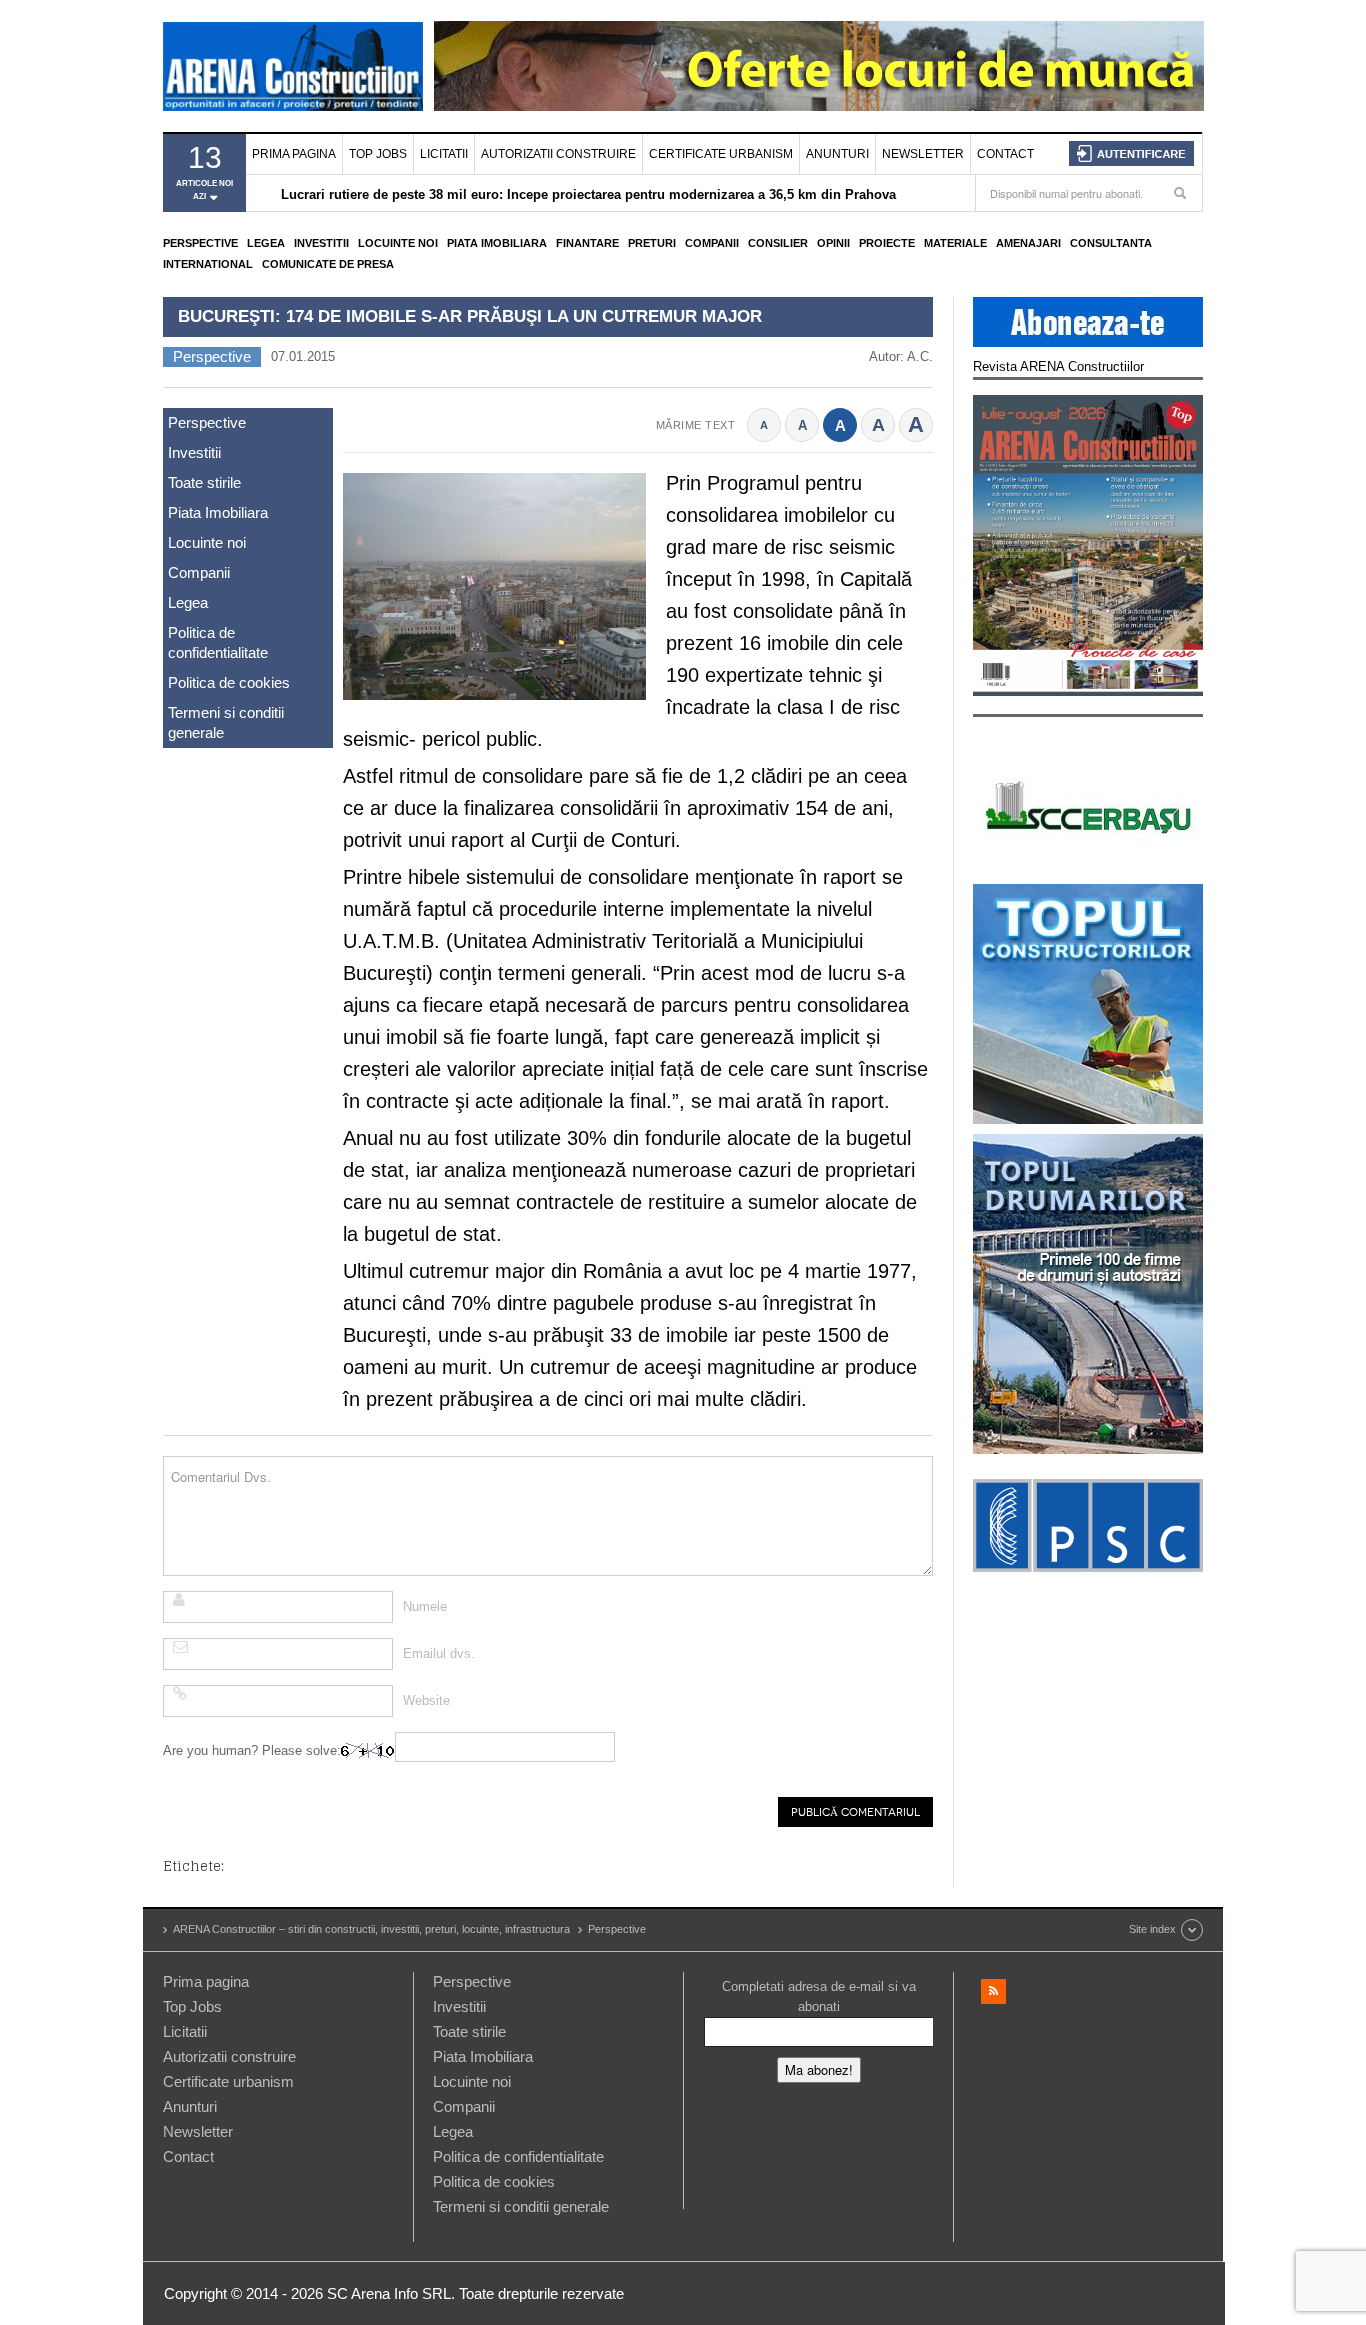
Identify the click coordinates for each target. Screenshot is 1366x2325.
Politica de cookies (229, 682)
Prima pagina (294, 154)
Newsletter (923, 154)
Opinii (833, 243)
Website (426, 1700)
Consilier (778, 243)
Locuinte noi (398, 243)
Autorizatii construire (558, 154)
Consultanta (1111, 243)
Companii (712, 243)
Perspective (200, 243)
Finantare (587, 243)
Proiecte (887, 243)
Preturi (652, 243)
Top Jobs (378, 154)
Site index (1152, 1929)
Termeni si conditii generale (226, 722)
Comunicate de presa (328, 264)
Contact (1005, 154)
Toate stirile (204, 482)
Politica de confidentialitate (218, 642)
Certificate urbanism (721, 154)
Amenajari (1028, 243)
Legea (266, 243)
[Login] (1131, 153)
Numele (425, 1606)
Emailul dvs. (439, 1653)
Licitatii (444, 154)
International (208, 264)
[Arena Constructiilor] (293, 66)
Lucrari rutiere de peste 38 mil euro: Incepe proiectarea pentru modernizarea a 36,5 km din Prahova (588, 183)
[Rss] (993, 1991)
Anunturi (837, 154)
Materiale (955, 243)
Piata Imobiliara (497, 243)
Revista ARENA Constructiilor (1058, 366)
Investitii (321, 243)
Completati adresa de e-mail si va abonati (819, 1996)
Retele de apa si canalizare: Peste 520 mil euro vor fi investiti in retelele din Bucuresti (545, 203)
